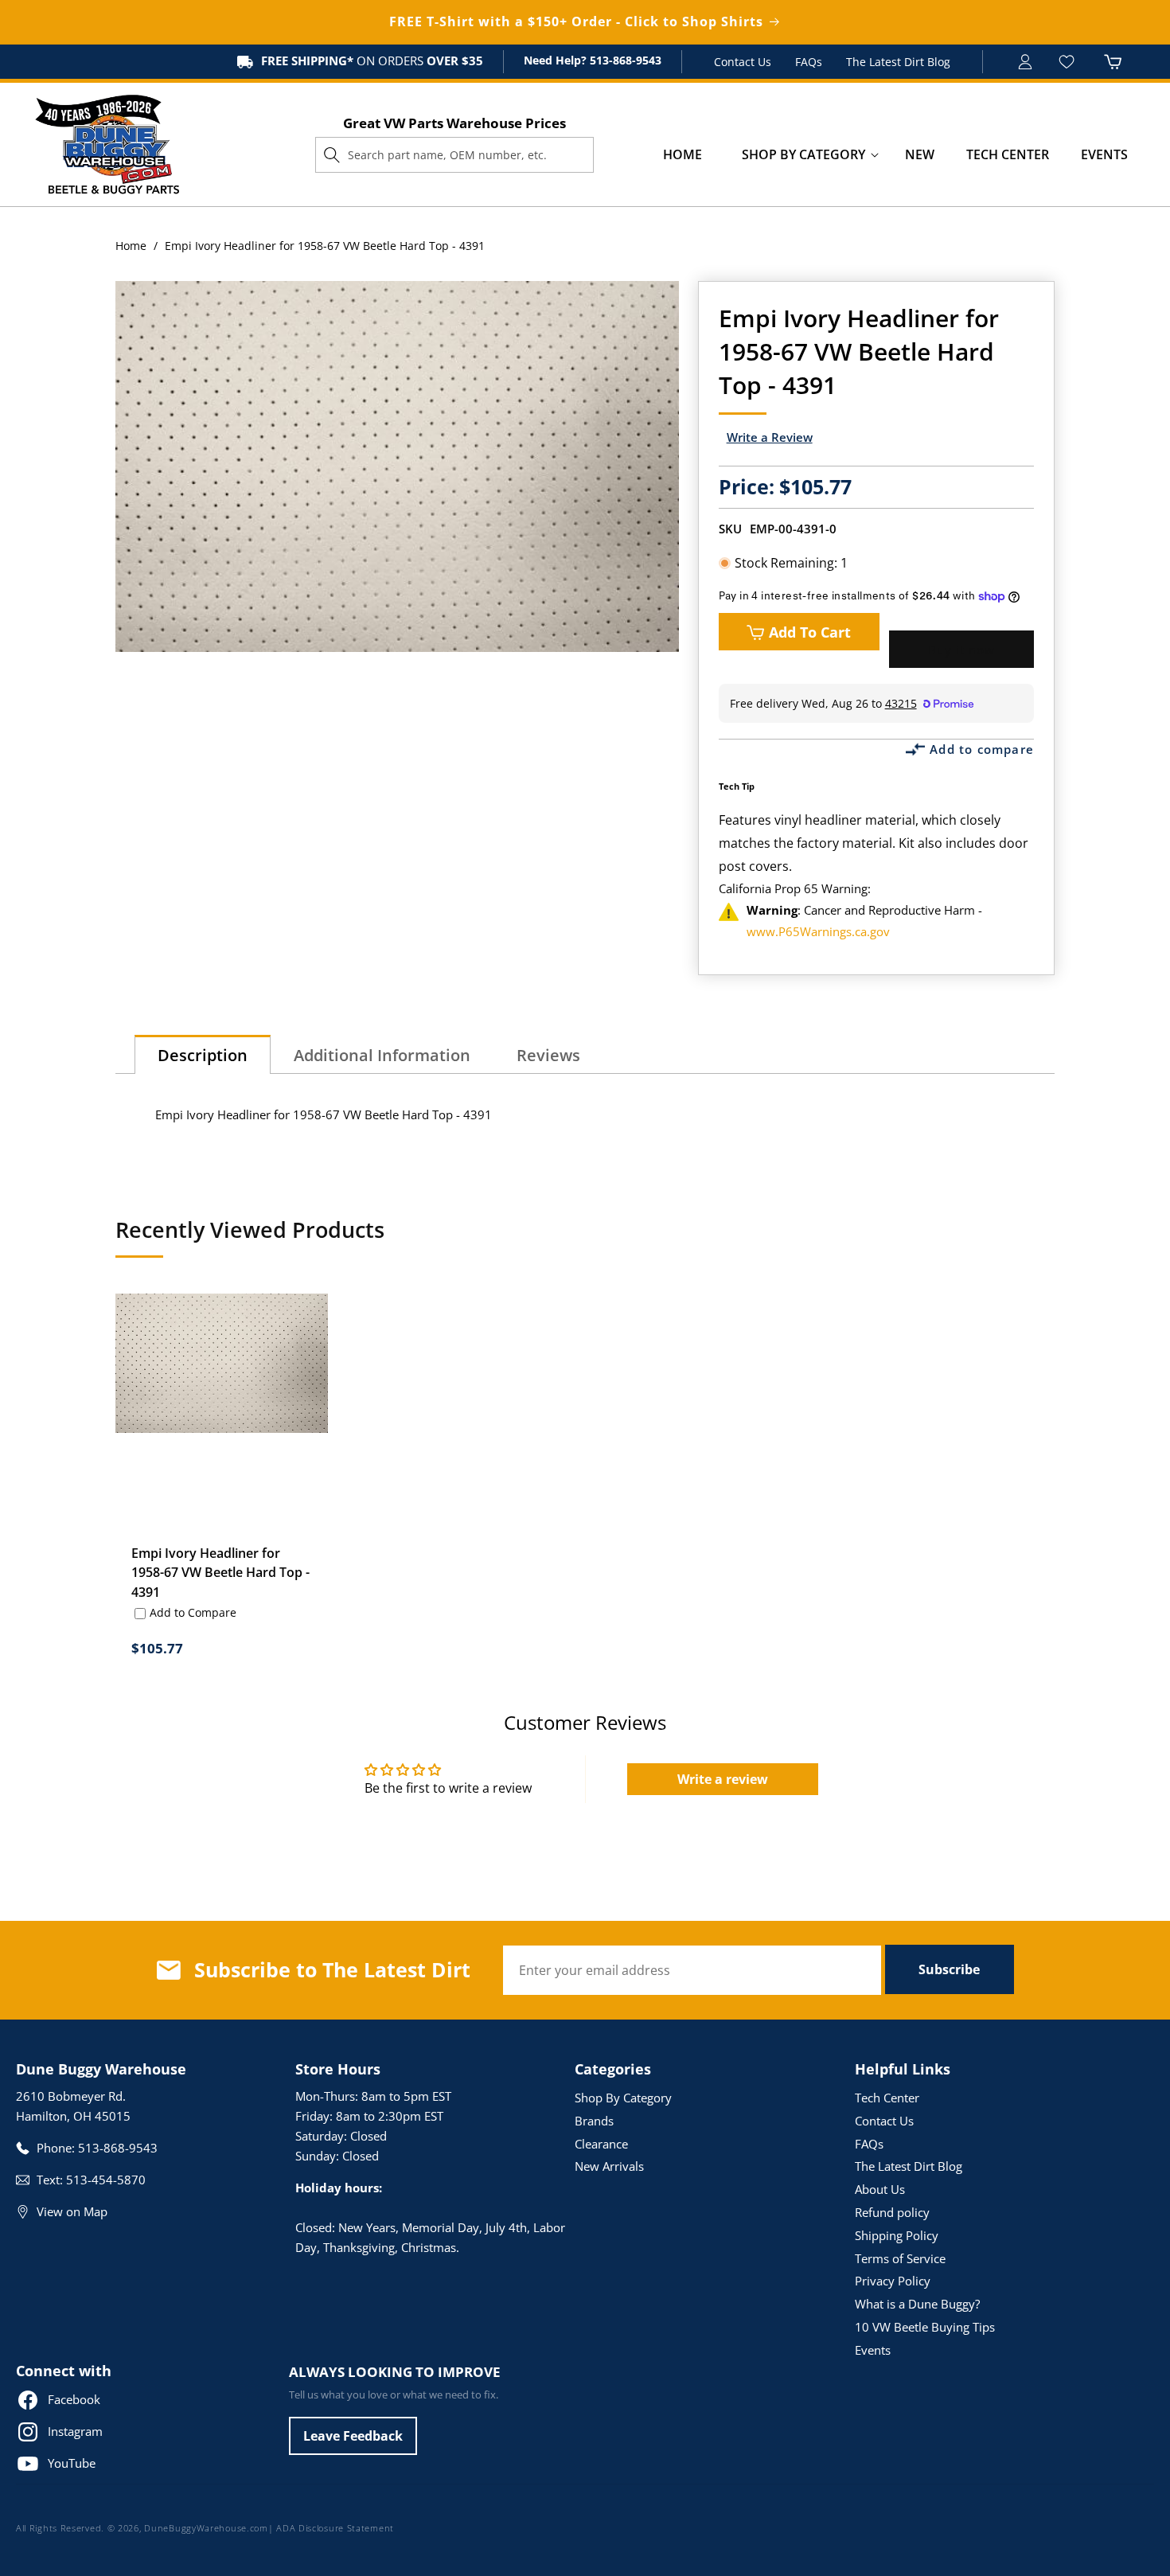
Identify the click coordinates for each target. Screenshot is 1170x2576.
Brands (594, 2121)
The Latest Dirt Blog (898, 62)
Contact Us (743, 62)
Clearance (601, 2144)
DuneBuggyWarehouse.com (206, 2528)
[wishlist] (1069, 62)
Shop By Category (623, 2098)
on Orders (372, 60)
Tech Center (887, 2098)
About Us (880, 2189)
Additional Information (382, 1055)
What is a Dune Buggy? (917, 2304)
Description (203, 1055)
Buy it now (961, 650)
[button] (803, 155)
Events (873, 2350)
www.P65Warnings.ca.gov (818, 931)
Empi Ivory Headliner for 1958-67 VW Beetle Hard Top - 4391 (220, 1573)
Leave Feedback (353, 2436)
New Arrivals (609, 2166)
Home (131, 246)
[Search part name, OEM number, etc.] (332, 154)
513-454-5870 (106, 2180)
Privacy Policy (893, 2281)
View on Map (72, 2211)
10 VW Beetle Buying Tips (925, 2327)
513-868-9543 (624, 60)
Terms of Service (900, 2258)
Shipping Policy (897, 2235)
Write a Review (770, 437)
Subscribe (949, 1969)
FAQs (809, 62)
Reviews (548, 1055)
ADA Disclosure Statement (335, 2528)
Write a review (723, 1779)
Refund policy (892, 2212)
